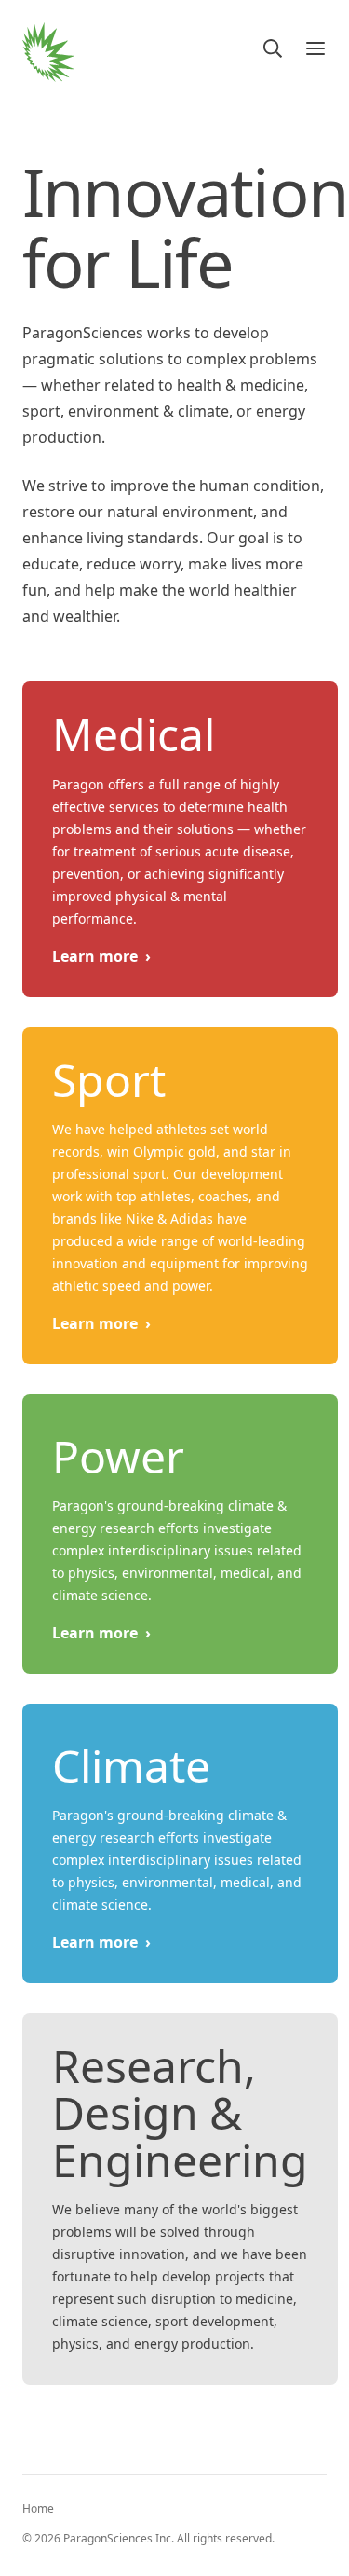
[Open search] (273, 48)
